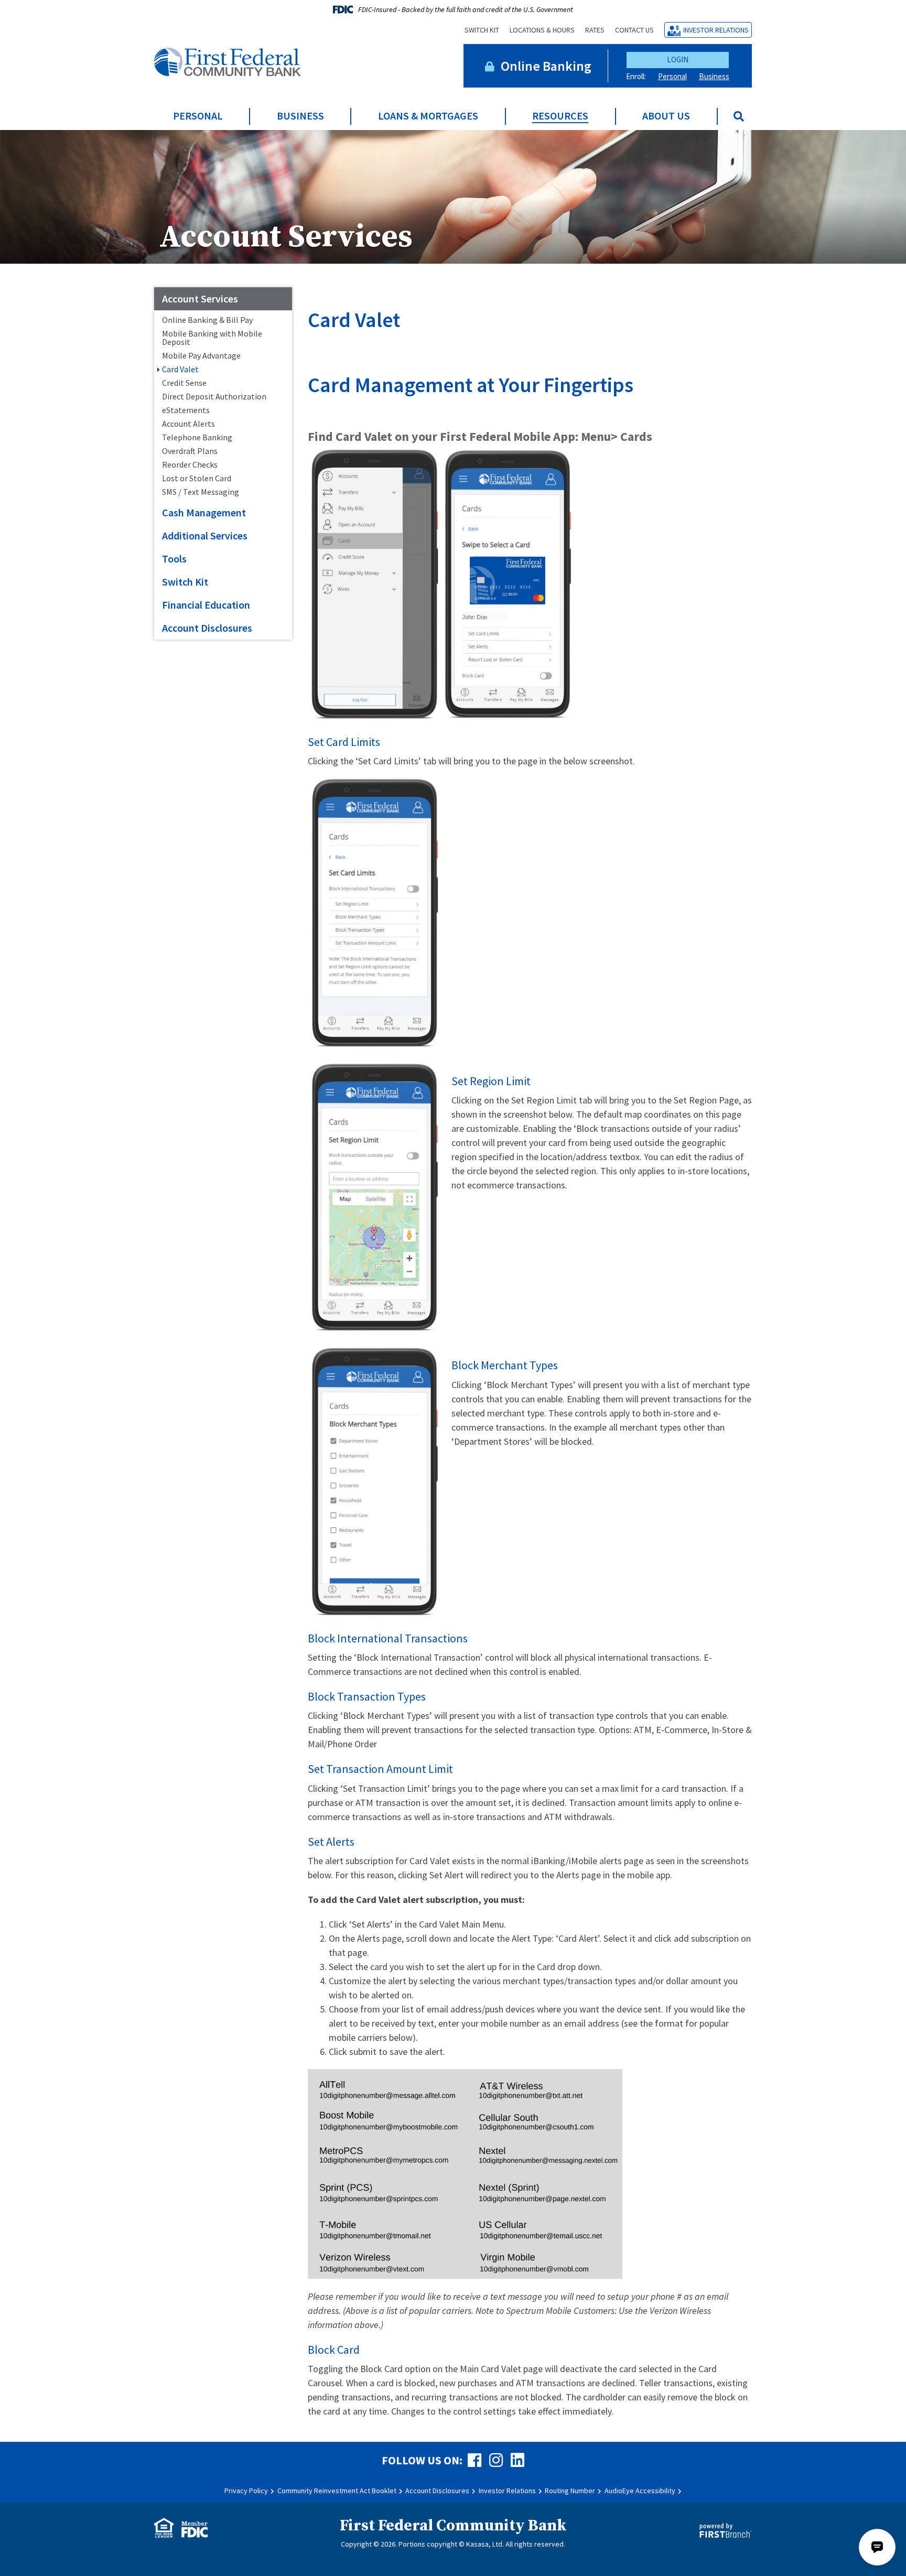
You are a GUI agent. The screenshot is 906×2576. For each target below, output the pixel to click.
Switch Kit (482, 30)
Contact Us (634, 30)
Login (678, 59)
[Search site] (739, 116)
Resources (560, 116)
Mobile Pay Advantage (201, 355)
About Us (666, 116)
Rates (595, 30)
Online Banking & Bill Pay (207, 320)
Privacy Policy (246, 2491)
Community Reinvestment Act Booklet (337, 2491)
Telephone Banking (197, 437)
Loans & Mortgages (428, 116)
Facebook (474, 2460)
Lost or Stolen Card (197, 478)
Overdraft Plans (190, 451)
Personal (672, 76)
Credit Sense (184, 383)
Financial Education (206, 605)
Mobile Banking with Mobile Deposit (212, 338)
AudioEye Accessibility (640, 2491)
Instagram (496, 2460)
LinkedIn (517, 2460)
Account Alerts (188, 424)
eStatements (186, 410)
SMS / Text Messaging (201, 492)
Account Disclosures (207, 628)
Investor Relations (716, 30)
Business (714, 76)
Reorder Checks (190, 464)
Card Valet (180, 369)
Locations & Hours (542, 30)
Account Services (286, 237)
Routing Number (570, 2491)
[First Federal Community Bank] (228, 61)
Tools (174, 559)
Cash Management (204, 512)
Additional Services (205, 535)
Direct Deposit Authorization (214, 396)
